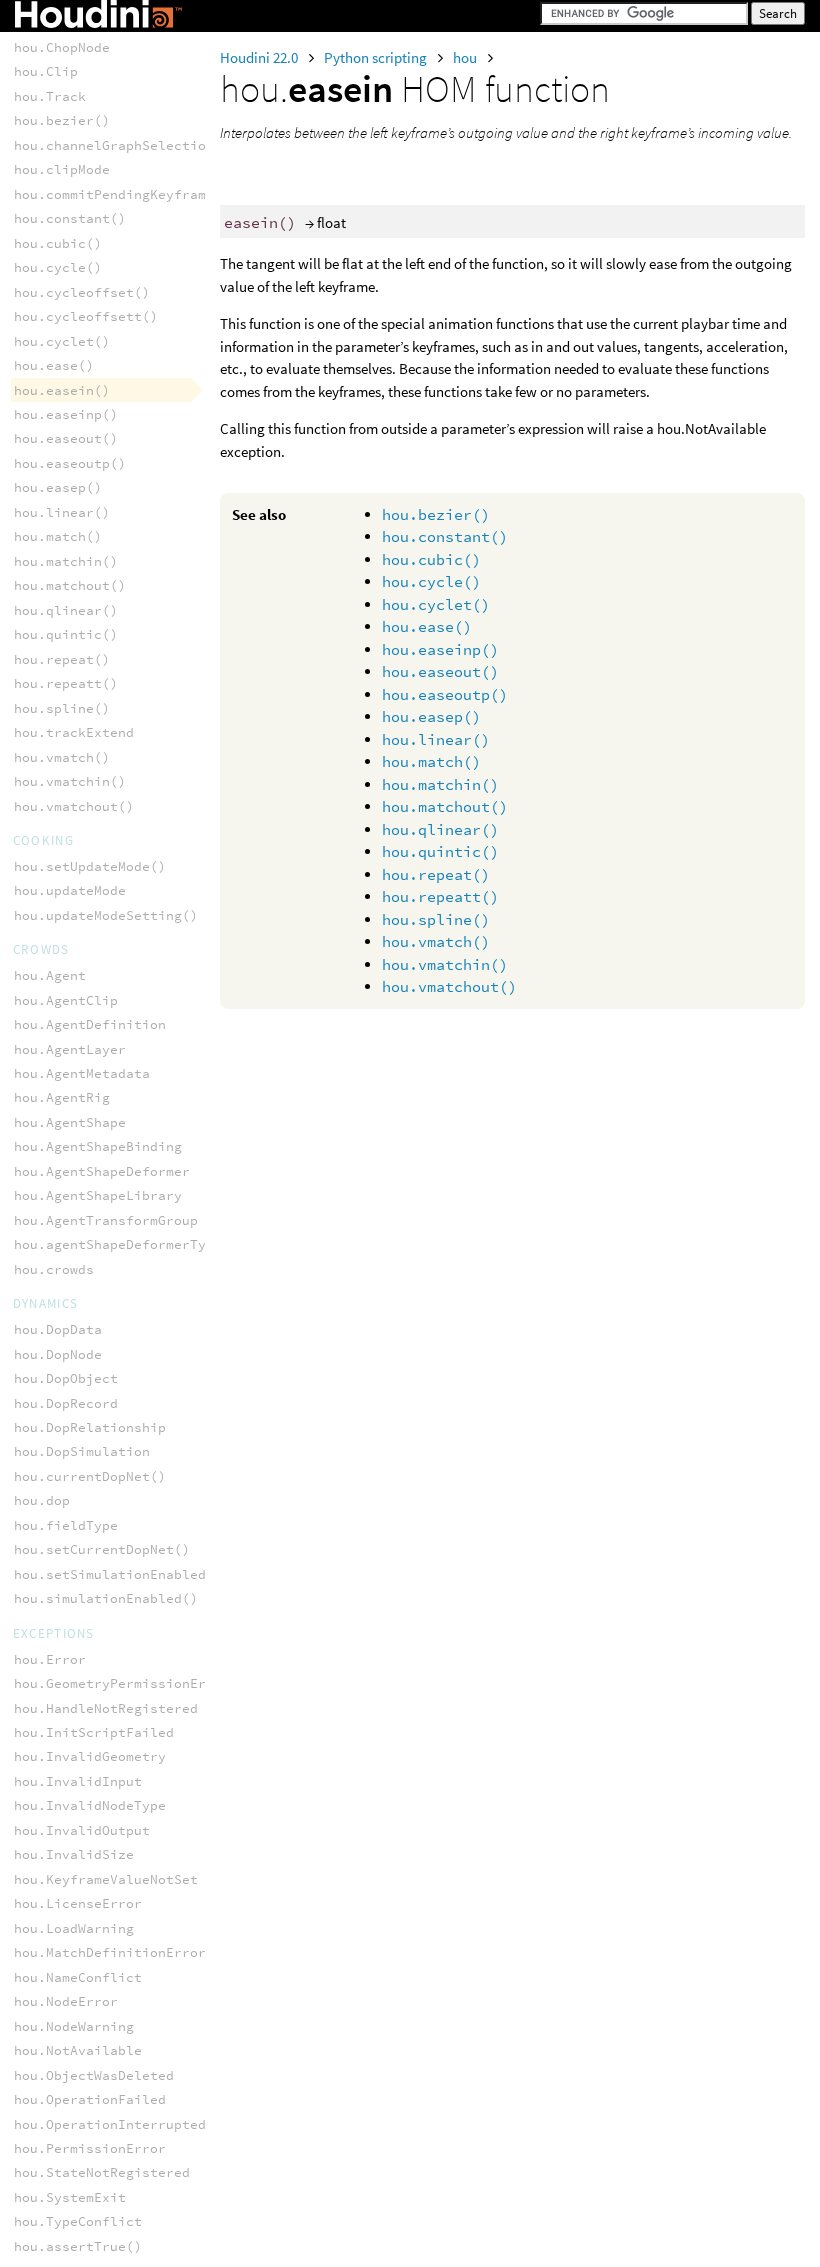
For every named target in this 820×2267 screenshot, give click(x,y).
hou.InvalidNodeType (90, 1805)
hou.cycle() (431, 581)
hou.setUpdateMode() (90, 866)
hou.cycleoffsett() (86, 316)
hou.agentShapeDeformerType (118, 1244)
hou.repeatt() (440, 896)
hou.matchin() (440, 784)
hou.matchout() (445, 806)
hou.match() (431, 761)
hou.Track (50, 96)
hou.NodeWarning (74, 2026)
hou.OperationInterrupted (110, 2124)
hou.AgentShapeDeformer (102, 1171)
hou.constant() (445, 536)
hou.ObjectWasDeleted (94, 2075)
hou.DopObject (66, 1378)
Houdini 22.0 (260, 57)
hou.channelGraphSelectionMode (130, 145)
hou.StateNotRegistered (102, 2172)
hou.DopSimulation (82, 1451)
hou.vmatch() (436, 941)
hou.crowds (54, 1269)
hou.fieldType (66, 1525)
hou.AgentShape (70, 1122)
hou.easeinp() (440, 649)
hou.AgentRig (62, 1097)
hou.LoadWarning (74, 1928)
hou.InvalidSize (74, 1854)
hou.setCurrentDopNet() (102, 1549)
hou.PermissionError (90, 2148)
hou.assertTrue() (78, 2246)
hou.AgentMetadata (82, 1073)
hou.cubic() (431, 559)
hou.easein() (62, 390)
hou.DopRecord (66, 1403)
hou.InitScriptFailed (94, 1732)
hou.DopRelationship (90, 1427)
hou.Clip (46, 71)
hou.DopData (58, 1329)
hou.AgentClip (66, 1000)
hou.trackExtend (74, 732)
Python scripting (377, 57)
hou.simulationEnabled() (106, 1598)
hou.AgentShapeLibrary (98, 1195)
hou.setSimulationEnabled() (118, 1574)
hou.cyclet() (436, 604)
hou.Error (50, 1659)
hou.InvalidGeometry (90, 1756)
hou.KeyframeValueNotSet (106, 1879)
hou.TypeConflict (78, 2221)
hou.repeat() (436, 874)
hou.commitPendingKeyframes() (126, 194)
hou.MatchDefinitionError (110, 1952)
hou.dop (42, 1500)
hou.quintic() (440, 851)
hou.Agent (50, 975)
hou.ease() (427, 626)
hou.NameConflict (78, 1977)
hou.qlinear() (440, 829)
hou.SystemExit (70, 2197)
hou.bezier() (436, 514)
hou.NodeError (66, 2001)
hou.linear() (436, 739)
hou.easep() (431, 716)
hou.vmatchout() (449, 986)
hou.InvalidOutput (82, 1830)
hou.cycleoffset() (82, 292)
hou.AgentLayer (70, 1049)
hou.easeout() (440, 671)
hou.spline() (436, 919)
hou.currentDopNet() (90, 1476)
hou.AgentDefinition (90, 1024)
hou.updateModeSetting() (106, 915)
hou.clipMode (62, 169)
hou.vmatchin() (445, 964)
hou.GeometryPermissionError (122, 1683)
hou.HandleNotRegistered (106, 1708)
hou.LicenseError (78, 1903)
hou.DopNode (58, 1354)
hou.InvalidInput (78, 1781)
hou (466, 57)
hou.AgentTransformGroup (106, 1220)
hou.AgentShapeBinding (98, 1146)
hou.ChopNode (62, 47)
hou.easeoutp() (445, 694)
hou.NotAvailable (78, 2050)
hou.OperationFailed (90, 2099)
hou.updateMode (70, 890)
